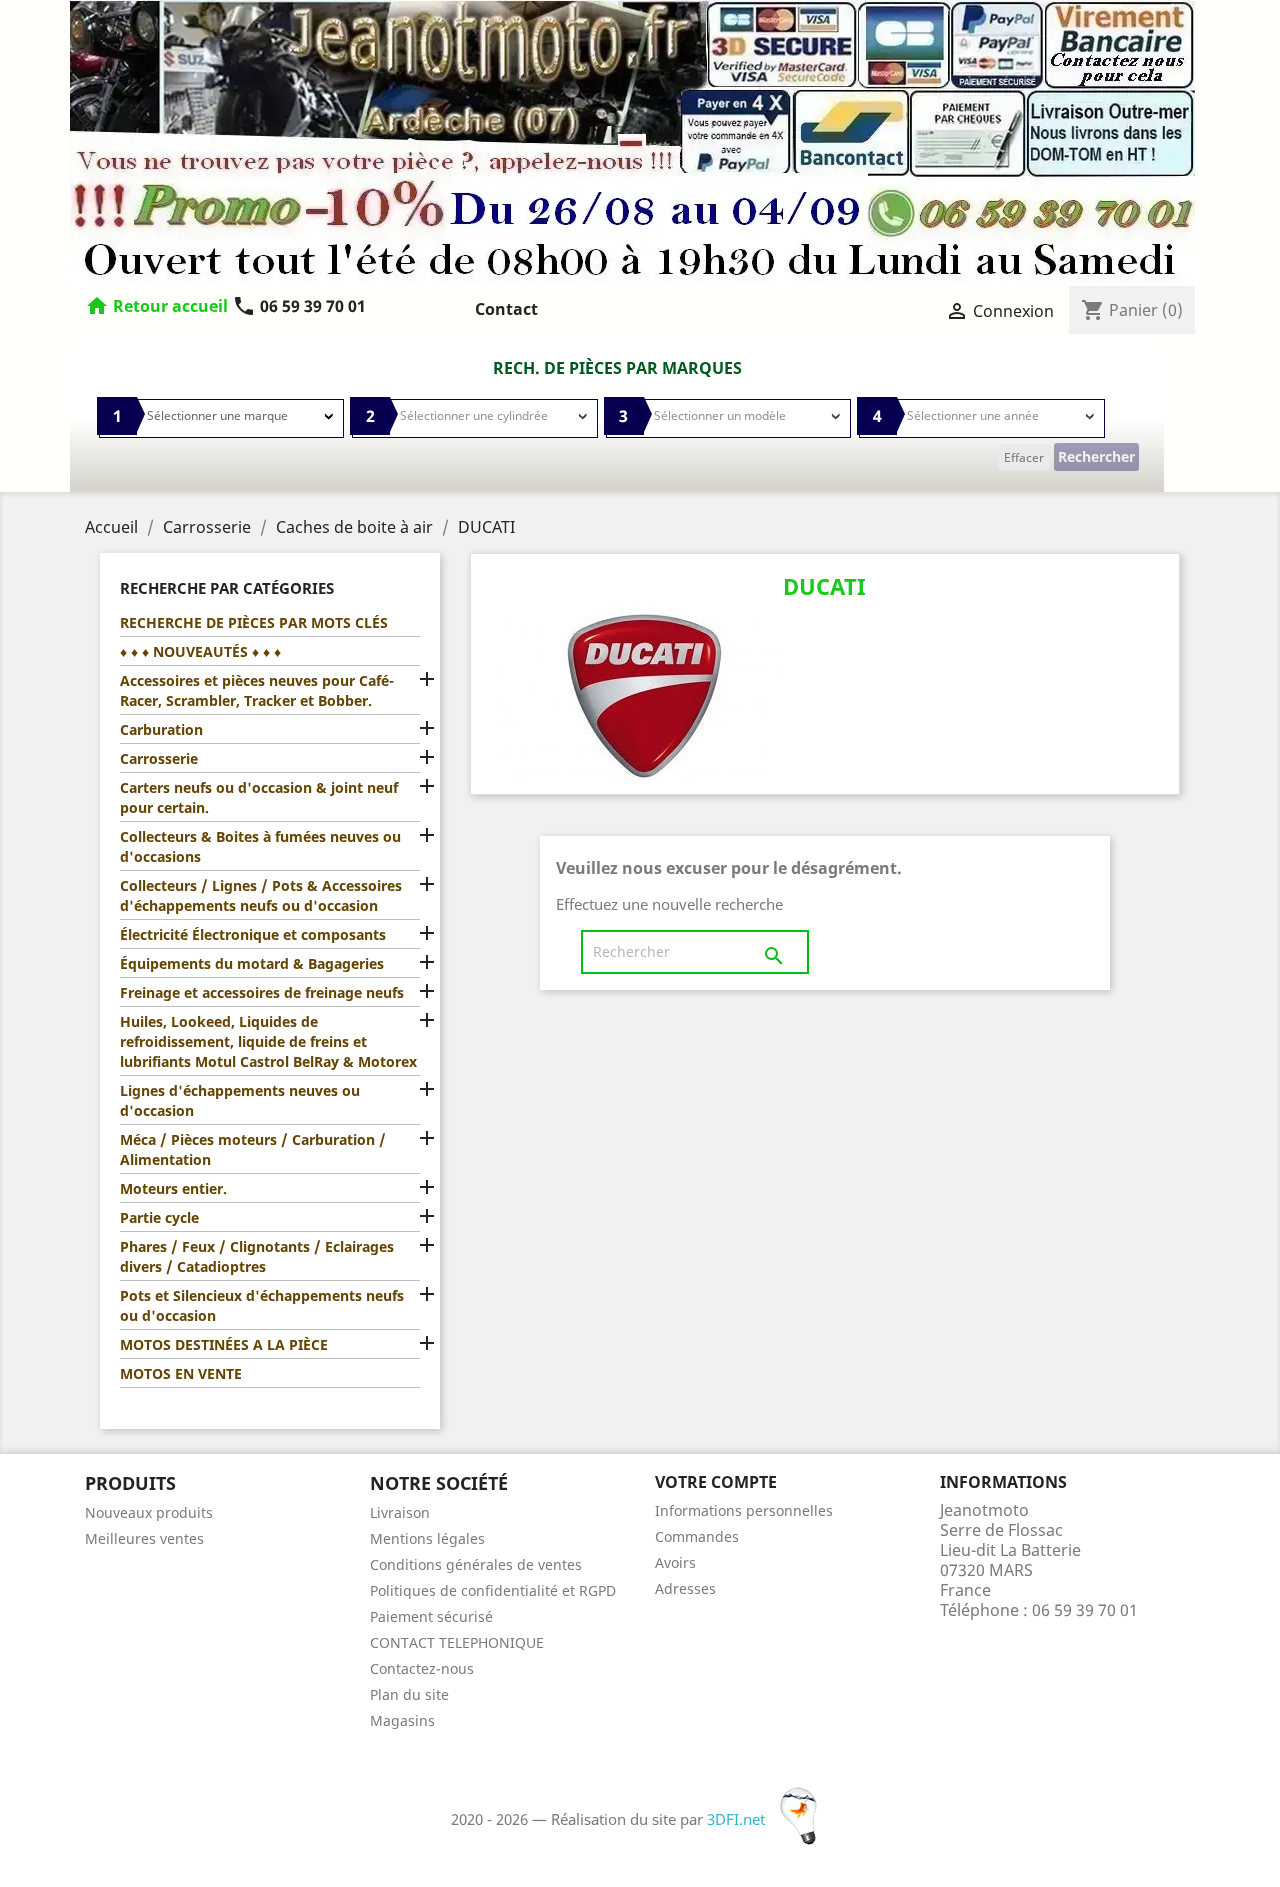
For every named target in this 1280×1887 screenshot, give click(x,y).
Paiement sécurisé (431, 1616)
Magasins (402, 1720)
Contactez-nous (422, 1668)
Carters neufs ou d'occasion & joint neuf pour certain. (259, 797)
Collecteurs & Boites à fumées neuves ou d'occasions (260, 846)
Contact (506, 309)
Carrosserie (159, 758)
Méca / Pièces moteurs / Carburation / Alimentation (253, 1149)
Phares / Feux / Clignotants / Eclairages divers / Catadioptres (257, 1256)
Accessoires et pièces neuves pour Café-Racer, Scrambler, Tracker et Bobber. (257, 690)
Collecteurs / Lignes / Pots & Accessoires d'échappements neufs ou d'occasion (261, 895)
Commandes (697, 1536)
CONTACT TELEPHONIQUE (457, 1642)
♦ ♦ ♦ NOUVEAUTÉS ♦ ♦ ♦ (200, 651)
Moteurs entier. (173, 1188)
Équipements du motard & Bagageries (252, 963)
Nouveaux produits (149, 1512)
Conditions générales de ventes (476, 1564)
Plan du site (409, 1694)
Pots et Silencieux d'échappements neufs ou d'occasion (262, 1305)
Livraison (400, 1512)
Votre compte (716, 1482)
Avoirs (675, 1562)
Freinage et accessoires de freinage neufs (262, 992)
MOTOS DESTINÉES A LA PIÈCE (224, 1344)
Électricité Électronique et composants (253, 934)
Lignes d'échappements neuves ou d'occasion (240, 1100)
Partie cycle (159, 1217)
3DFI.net (738, 1819)
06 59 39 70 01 (299, 306)
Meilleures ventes (144, 1538)
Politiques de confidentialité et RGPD (493, 1590)
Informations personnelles (744, 1510)
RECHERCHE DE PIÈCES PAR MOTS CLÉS (254, 622)
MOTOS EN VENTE (181, 1373)
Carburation (161, 729)
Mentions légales (427, 1538)
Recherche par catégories (227, 588)
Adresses (685, 1588)
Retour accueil (170, 306)
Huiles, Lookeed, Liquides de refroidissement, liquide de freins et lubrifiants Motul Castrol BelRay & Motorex (268, 1041)
